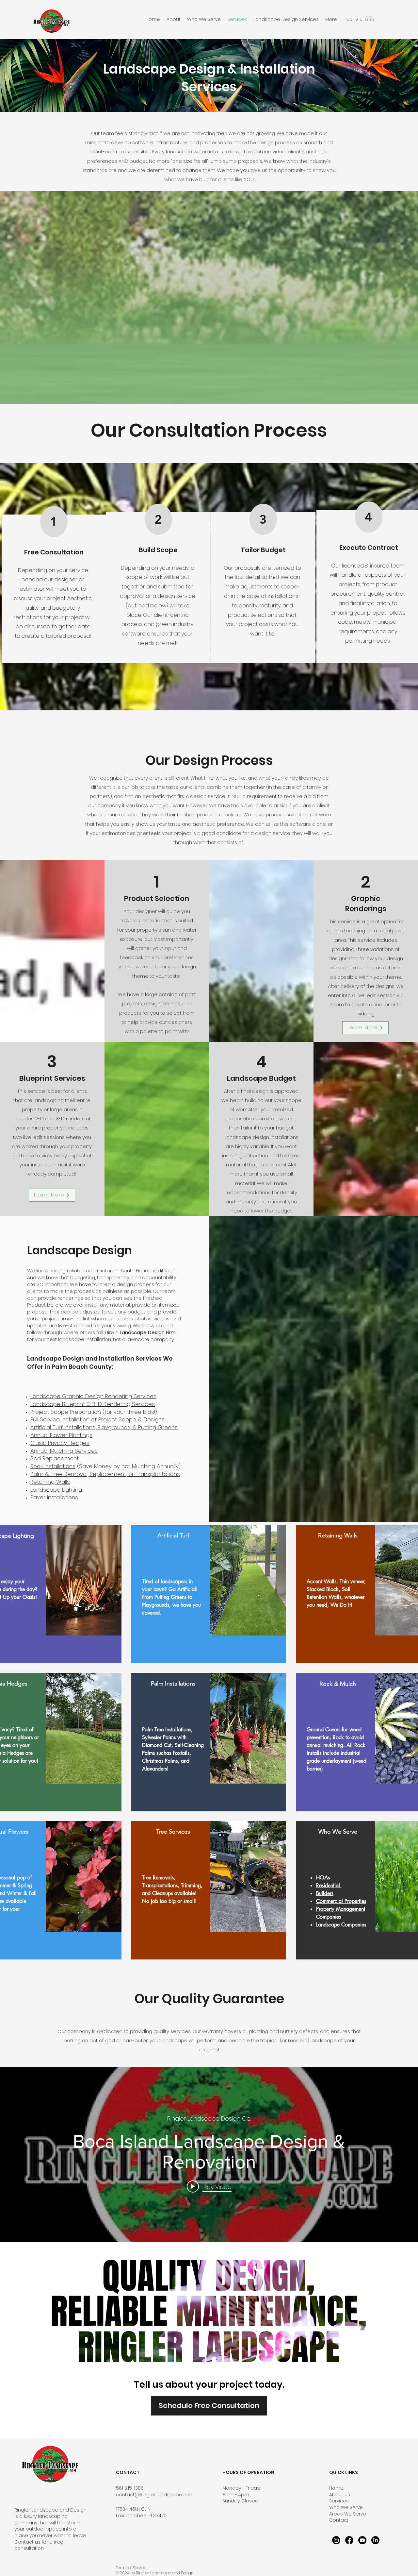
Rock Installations (53, 1466)
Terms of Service (131, 2568)
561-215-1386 (130, 2488)
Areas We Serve (348, 2514)
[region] (209, 1594)
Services (339, 2501)
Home (336, 2488)
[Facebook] (349, 2540)
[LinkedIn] (375, 2540)
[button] (286, 19)
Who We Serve (346, 2507)
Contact (339, 2520)
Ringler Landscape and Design (50, 2510)
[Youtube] (362, 2540)
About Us (340, 2495)
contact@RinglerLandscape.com (155, 2495)
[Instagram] (336, 2540)
